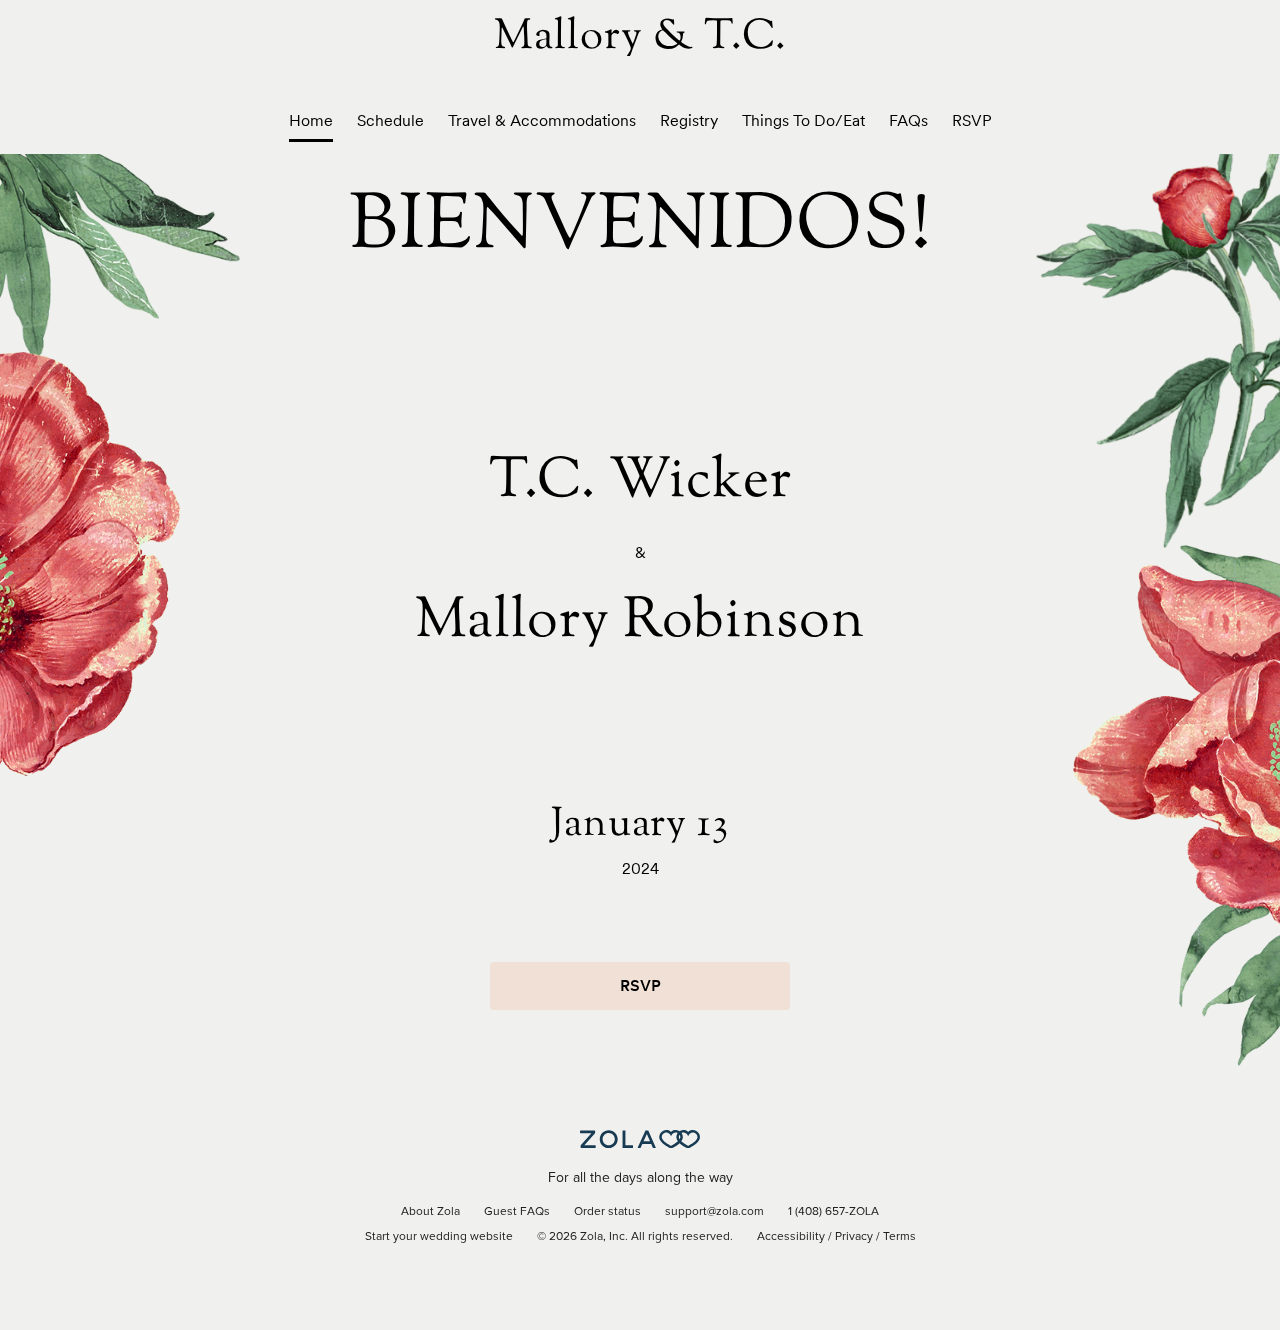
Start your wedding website (439, 1237)
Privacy (854, 1237)
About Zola (430, 1212)
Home (311, 120)
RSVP (972, 120)
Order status (607, 1212)
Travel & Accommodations (542, 120)
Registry (689, 120)
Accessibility (791, 1237)
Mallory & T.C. (640, 38)
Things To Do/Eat (803, 120)
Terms (899, 1237)
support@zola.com (714, 1212)
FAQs (908, 120)
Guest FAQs (517, 1212)
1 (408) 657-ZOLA (833, 1212)
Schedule (390, 120)
